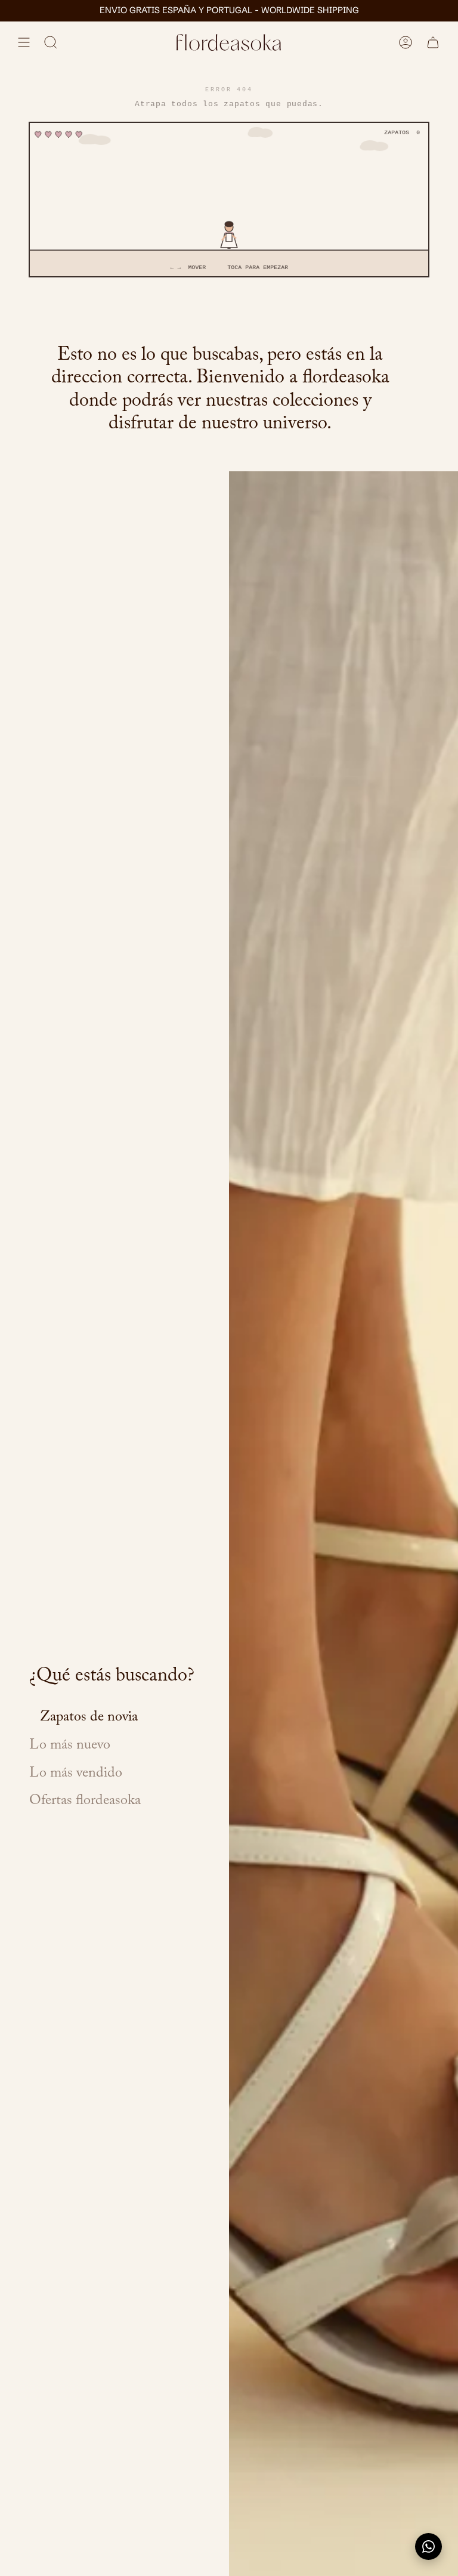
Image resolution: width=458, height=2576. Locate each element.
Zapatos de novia (89, 1718)
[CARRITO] (433, 42)
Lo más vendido (76, 1775)
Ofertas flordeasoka (85, 1802)
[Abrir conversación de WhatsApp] (428, 2546)
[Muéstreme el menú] (24, 42)
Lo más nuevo (70, 1746)
